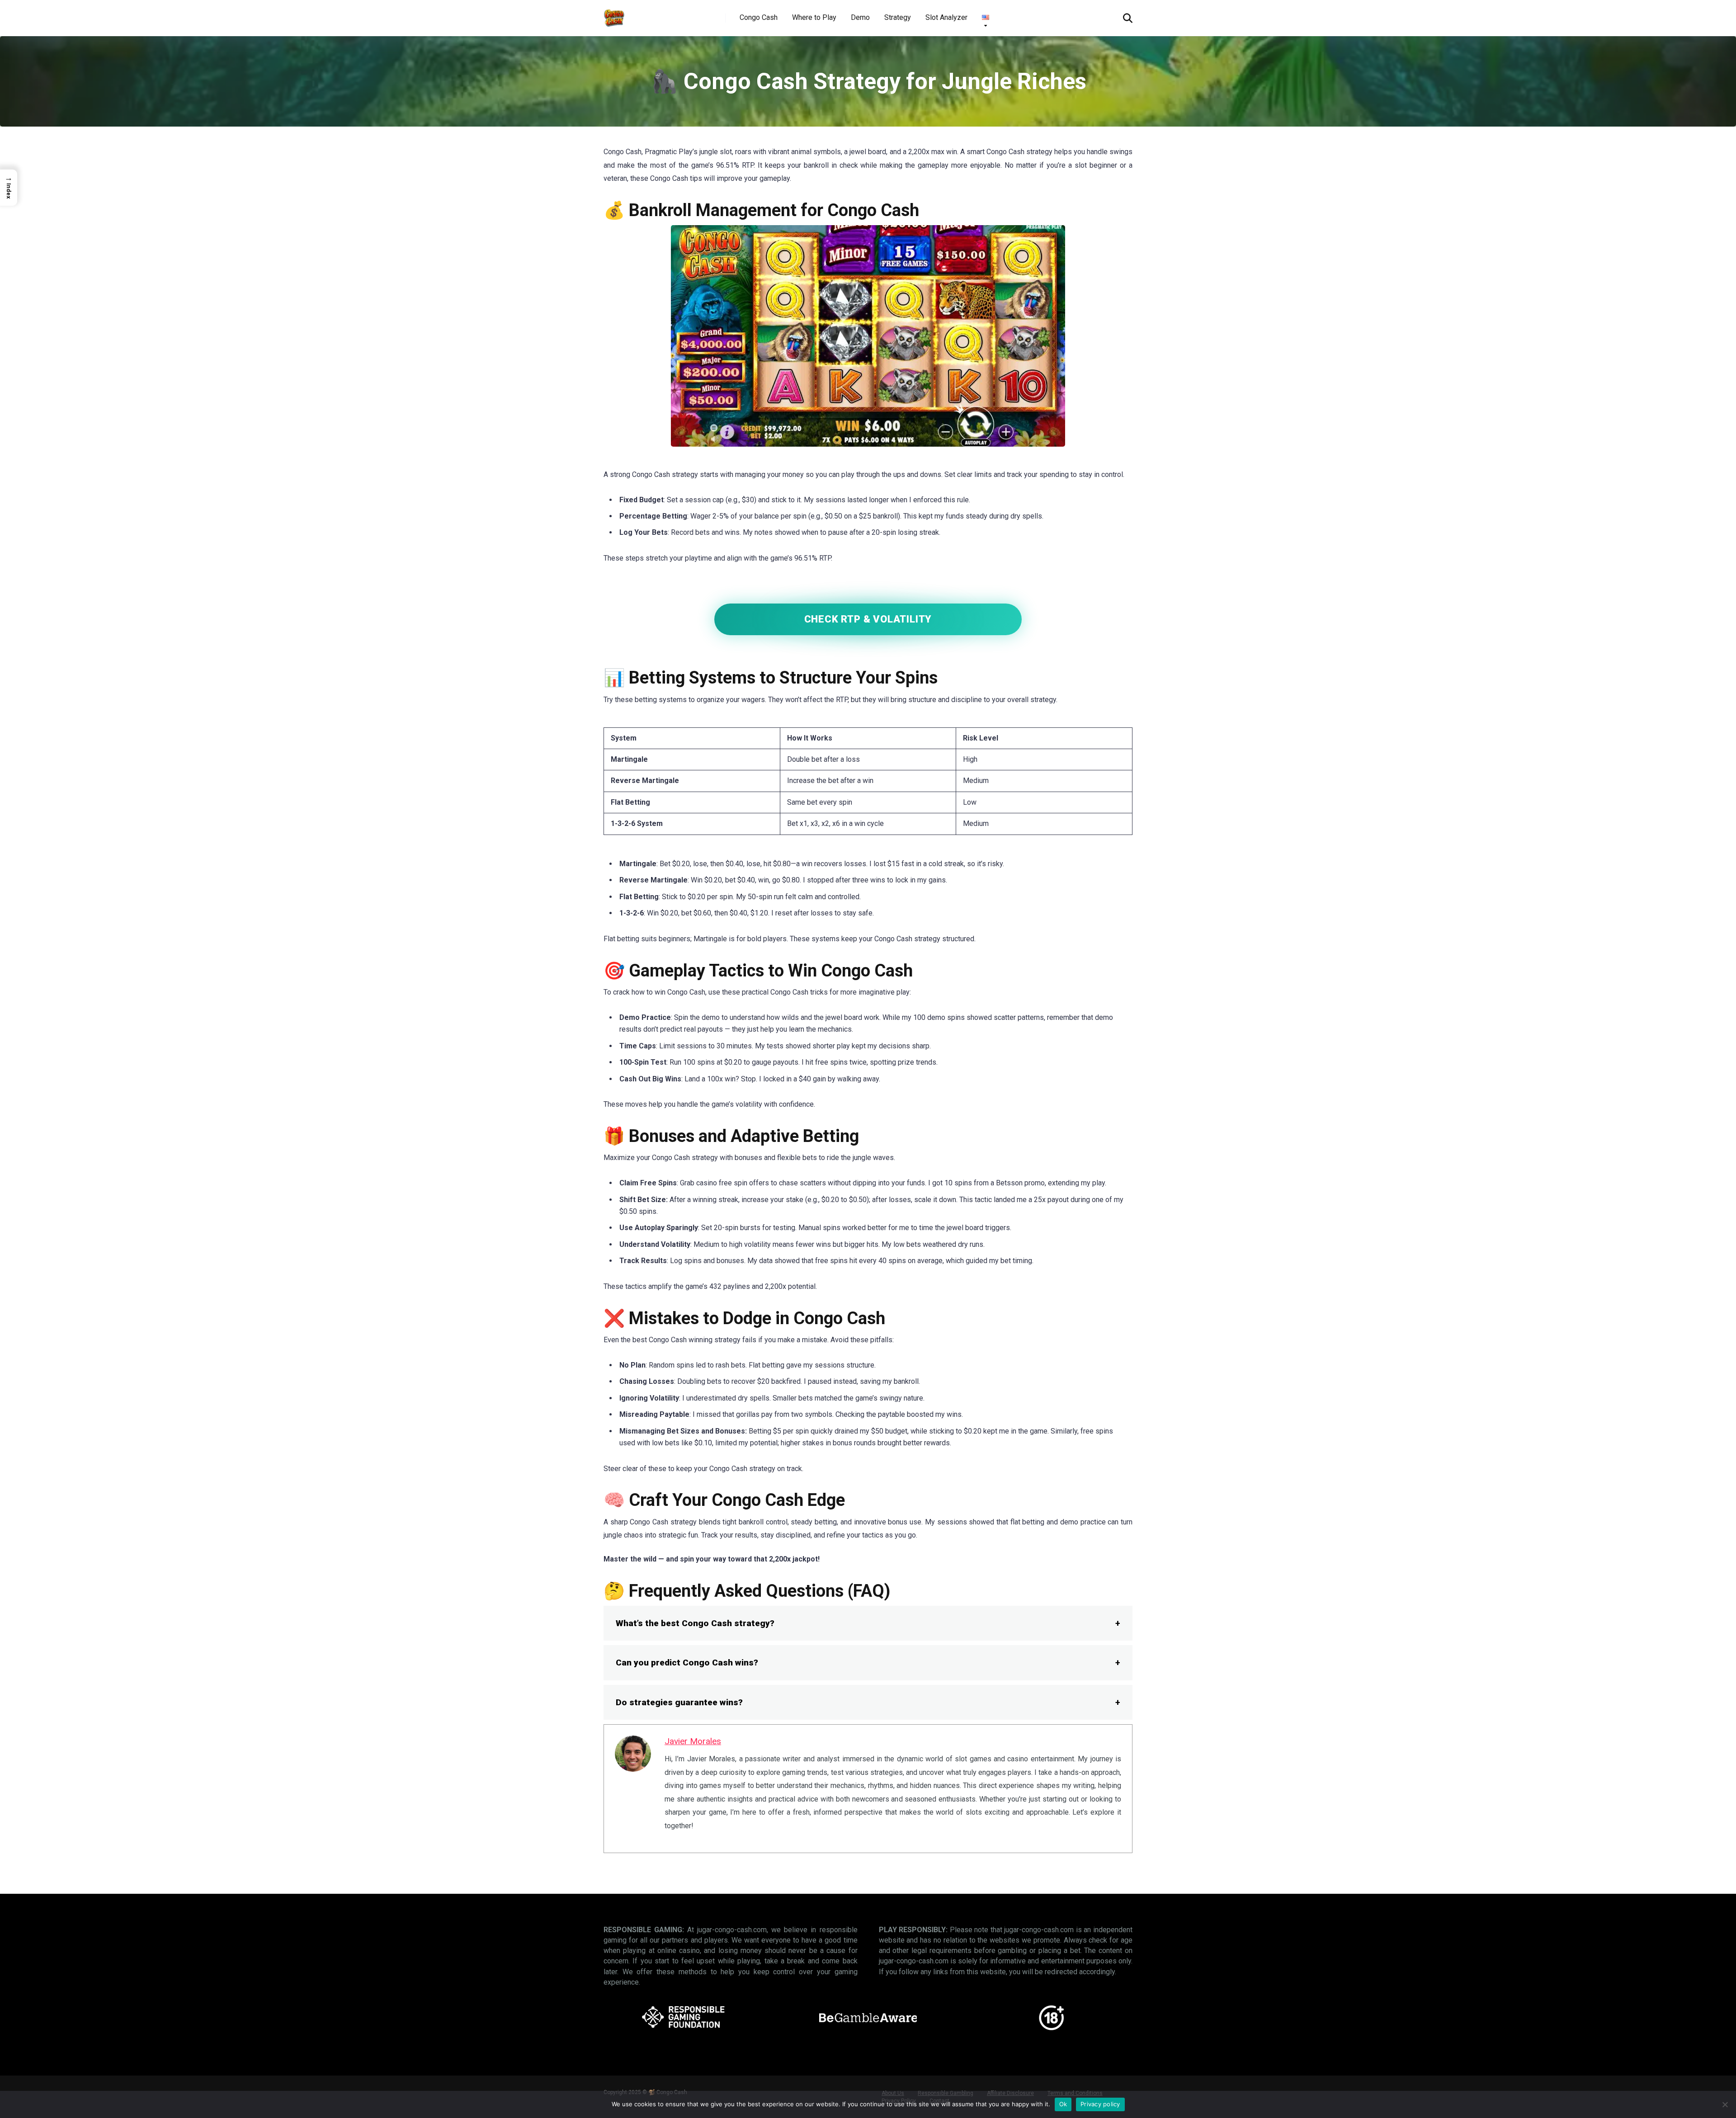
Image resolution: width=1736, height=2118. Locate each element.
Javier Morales (693, 1741)
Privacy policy (1100, 2104)
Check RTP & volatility (868, 619)
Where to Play (814, 17)
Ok (1063, 2104)
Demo (860, 17)
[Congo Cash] (614, 15)
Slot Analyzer (946, 17)
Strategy (898, 17)
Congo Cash (759, 17)
